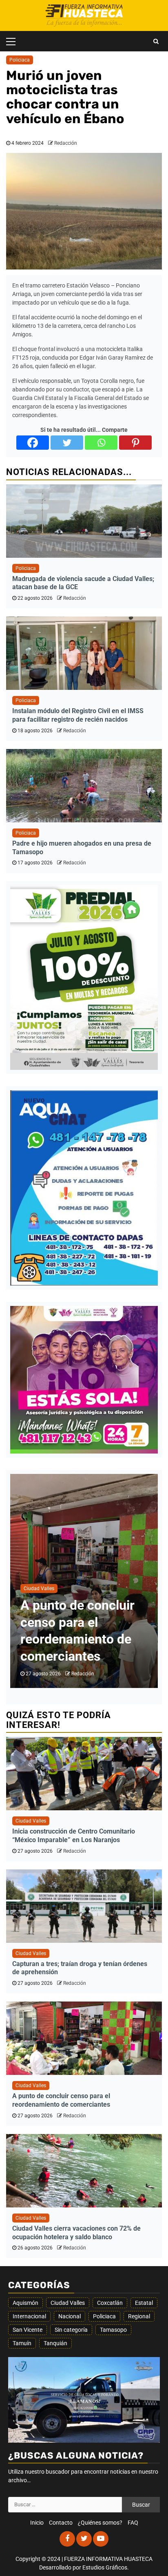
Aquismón (25, 2303)
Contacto (61, 2523)
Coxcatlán (110, 2303)
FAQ (133, 2523)
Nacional (70, 2316)
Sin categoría (71, 2330)
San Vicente (28, 2330)
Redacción (66, 143)
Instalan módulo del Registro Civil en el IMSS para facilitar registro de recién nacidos (78, 715)
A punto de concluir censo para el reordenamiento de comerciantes (61, 2100)
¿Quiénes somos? (100, 2523)
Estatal (144, 2303)
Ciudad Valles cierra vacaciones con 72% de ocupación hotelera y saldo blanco (76, 2233)
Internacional (29, 2316)
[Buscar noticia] (156, 41)
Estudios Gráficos (105, 2567)
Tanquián (55, 2343)
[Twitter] (67, 443)
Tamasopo (113, 2330)
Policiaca (20, 60)
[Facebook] (33, 443)
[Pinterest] (135, 443)
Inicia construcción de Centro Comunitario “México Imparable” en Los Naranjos (74, 1836)
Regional (139, 2316)
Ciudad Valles (39, 1588)
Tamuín (22, 2343)
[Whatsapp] (101, 443)
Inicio (37, 2523)
